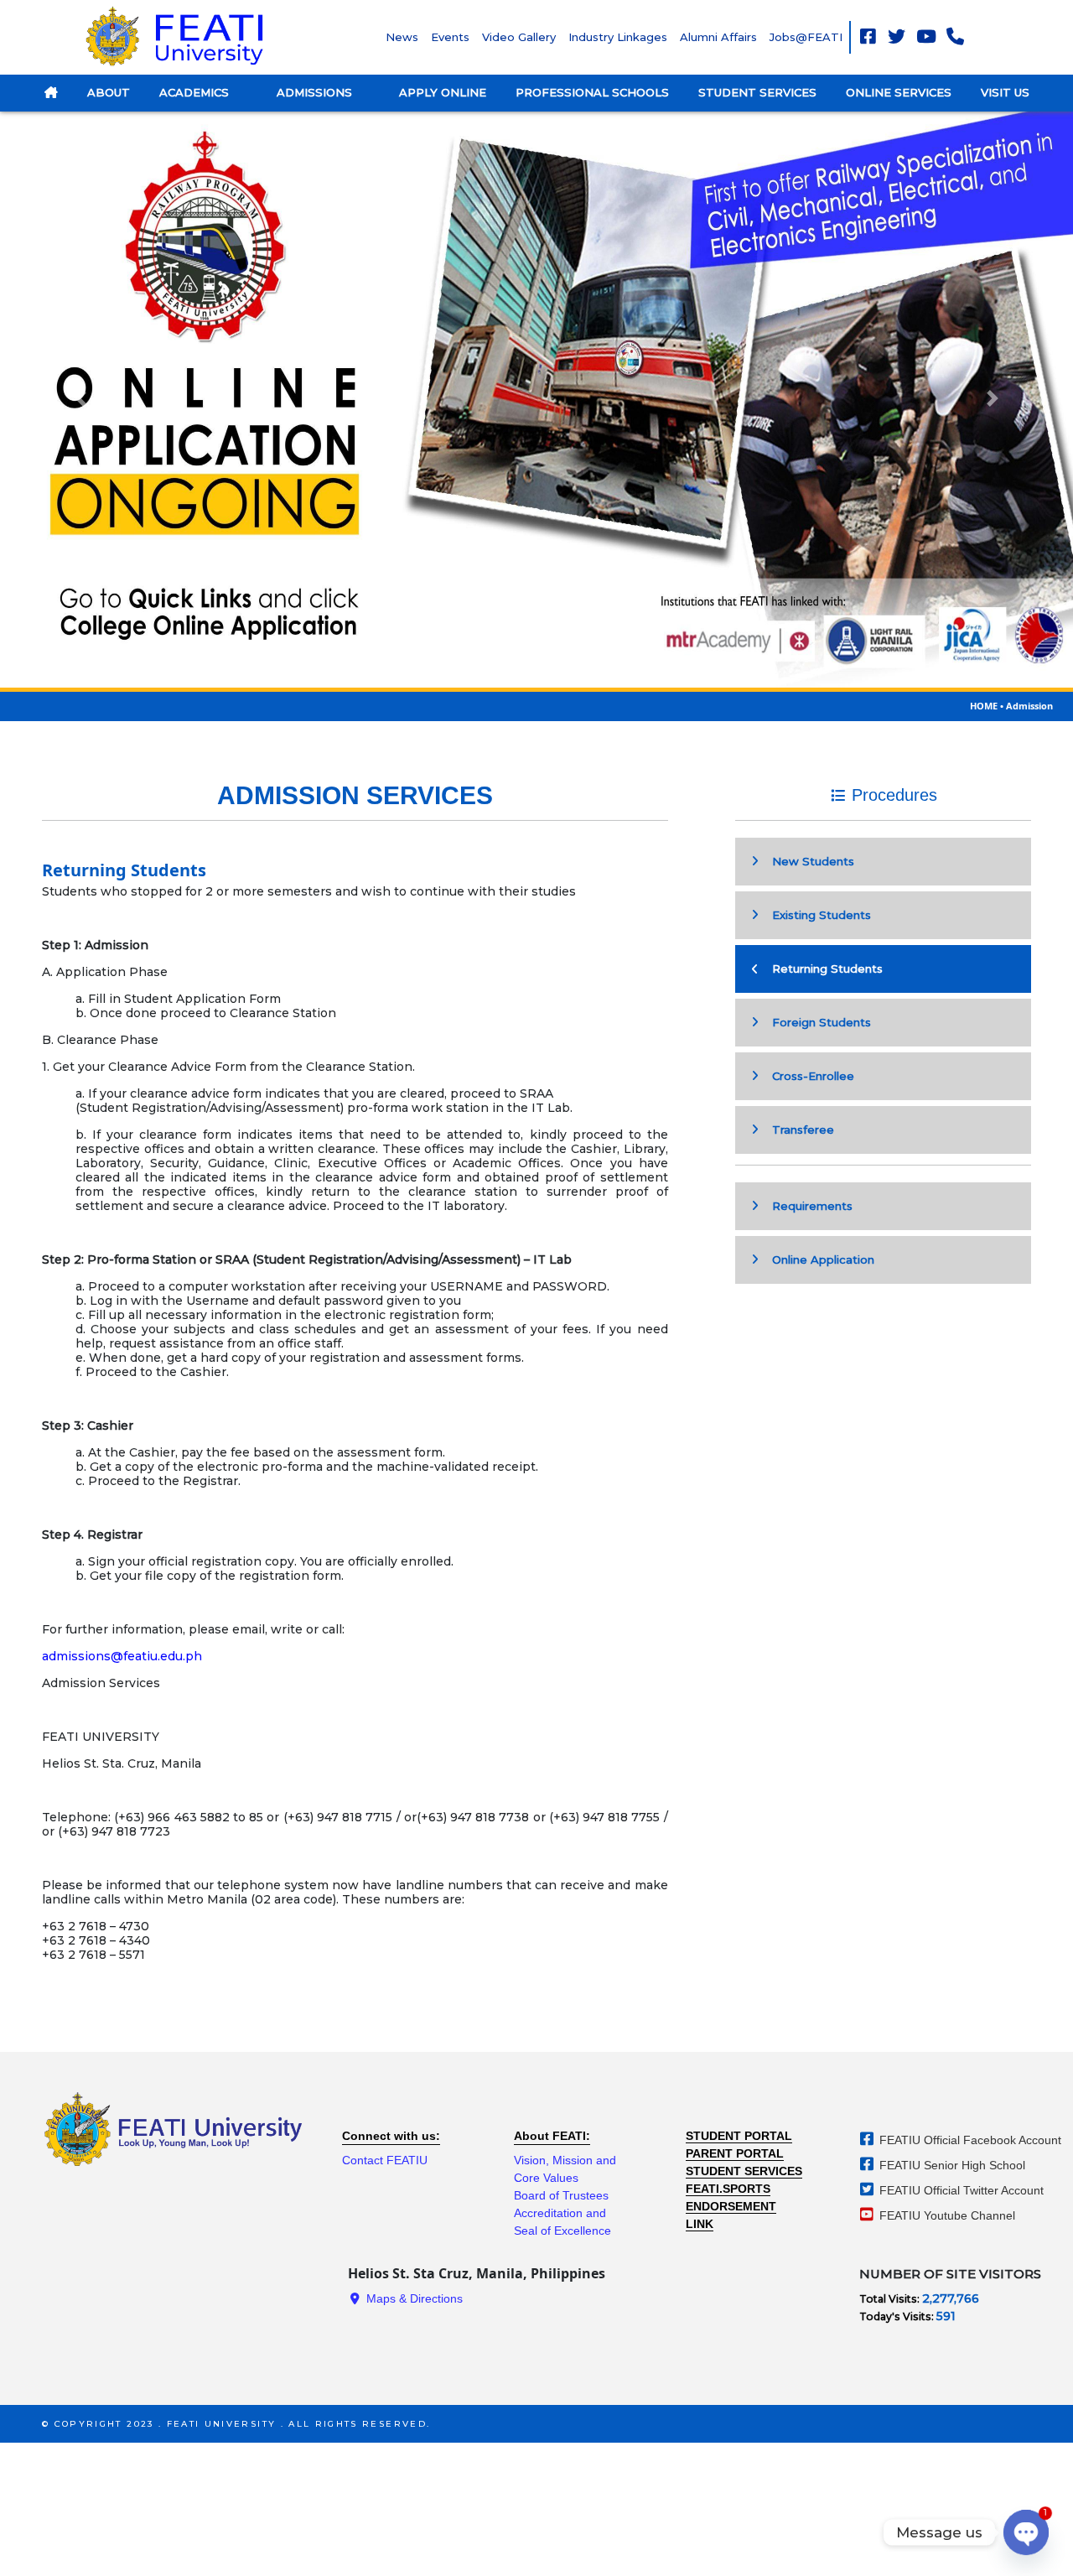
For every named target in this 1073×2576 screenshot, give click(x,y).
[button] (80, 398)
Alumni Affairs (718, 37)
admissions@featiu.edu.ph (122, 1656)
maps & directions (413, 2298)
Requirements (807, 1206)
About (109, 92)
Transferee (798, 1130)
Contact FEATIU (385, 2160)
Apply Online (443, 92)
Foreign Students (816, 1022)
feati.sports (728, 2189)
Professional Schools (592, 92)
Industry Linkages (618, 37)
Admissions (316, 92)
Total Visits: (891, 2299)
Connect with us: (391, 2136)
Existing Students (816, 915)
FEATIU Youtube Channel (946, 2215)
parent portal (735, 2153)
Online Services (899, 92)
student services (744, 2171)
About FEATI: (552, 2136)
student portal (739, 2136)
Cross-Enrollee (808, 1076)
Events (450, 37)
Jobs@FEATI (806, 37)
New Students (808, 861)
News (402, 37)
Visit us (1005, 92)
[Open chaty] (1026, 2532)
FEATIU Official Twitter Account (960, 2190)
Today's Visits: (898, 2316)
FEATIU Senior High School (951, 2165)
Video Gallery (519, 37)
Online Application (818, 1259)
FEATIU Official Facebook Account (969, 2140)
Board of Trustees (561, 2195)
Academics (196, 92)
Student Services (757, 92)
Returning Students (822, 969)
